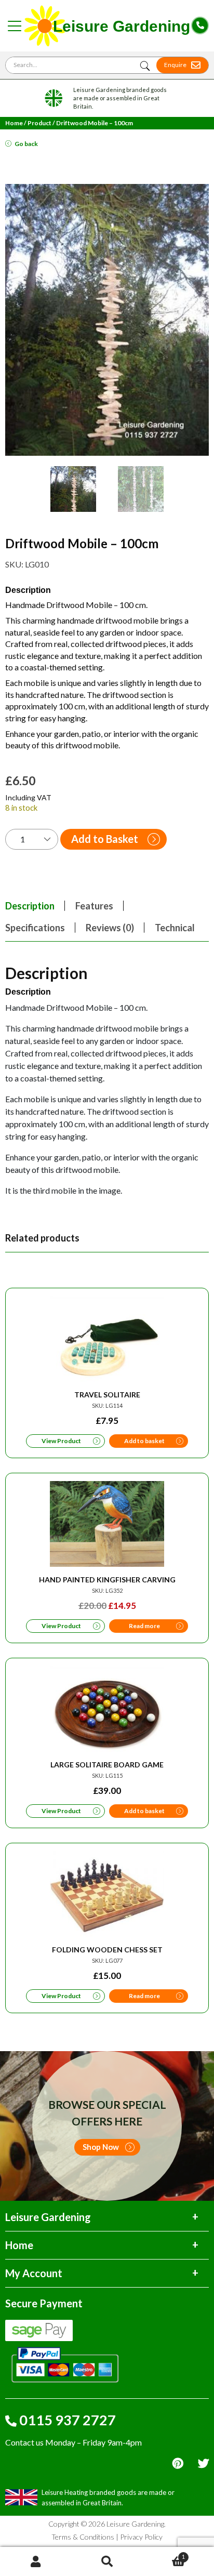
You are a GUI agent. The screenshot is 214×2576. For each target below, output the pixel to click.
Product (39, 123)
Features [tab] (94, 906)
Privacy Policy (141, 2537)
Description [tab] (30, 906)
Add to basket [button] (144, 1441)
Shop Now (101, 2147)
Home (14, 123)
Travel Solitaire (107, 1395)
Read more (144, 1626)
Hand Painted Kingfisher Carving (107, 1580)
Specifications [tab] (35, 928)
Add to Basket (105, 839)
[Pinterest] (178, 2463)
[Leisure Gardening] (108, 26)
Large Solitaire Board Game (107, 1765)
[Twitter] (203, 2463)
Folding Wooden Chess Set (107, 1950)
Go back (26, 144)
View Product (61, 1441)
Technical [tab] (175, 928)
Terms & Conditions (83, 2537)
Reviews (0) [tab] (110, 928)
